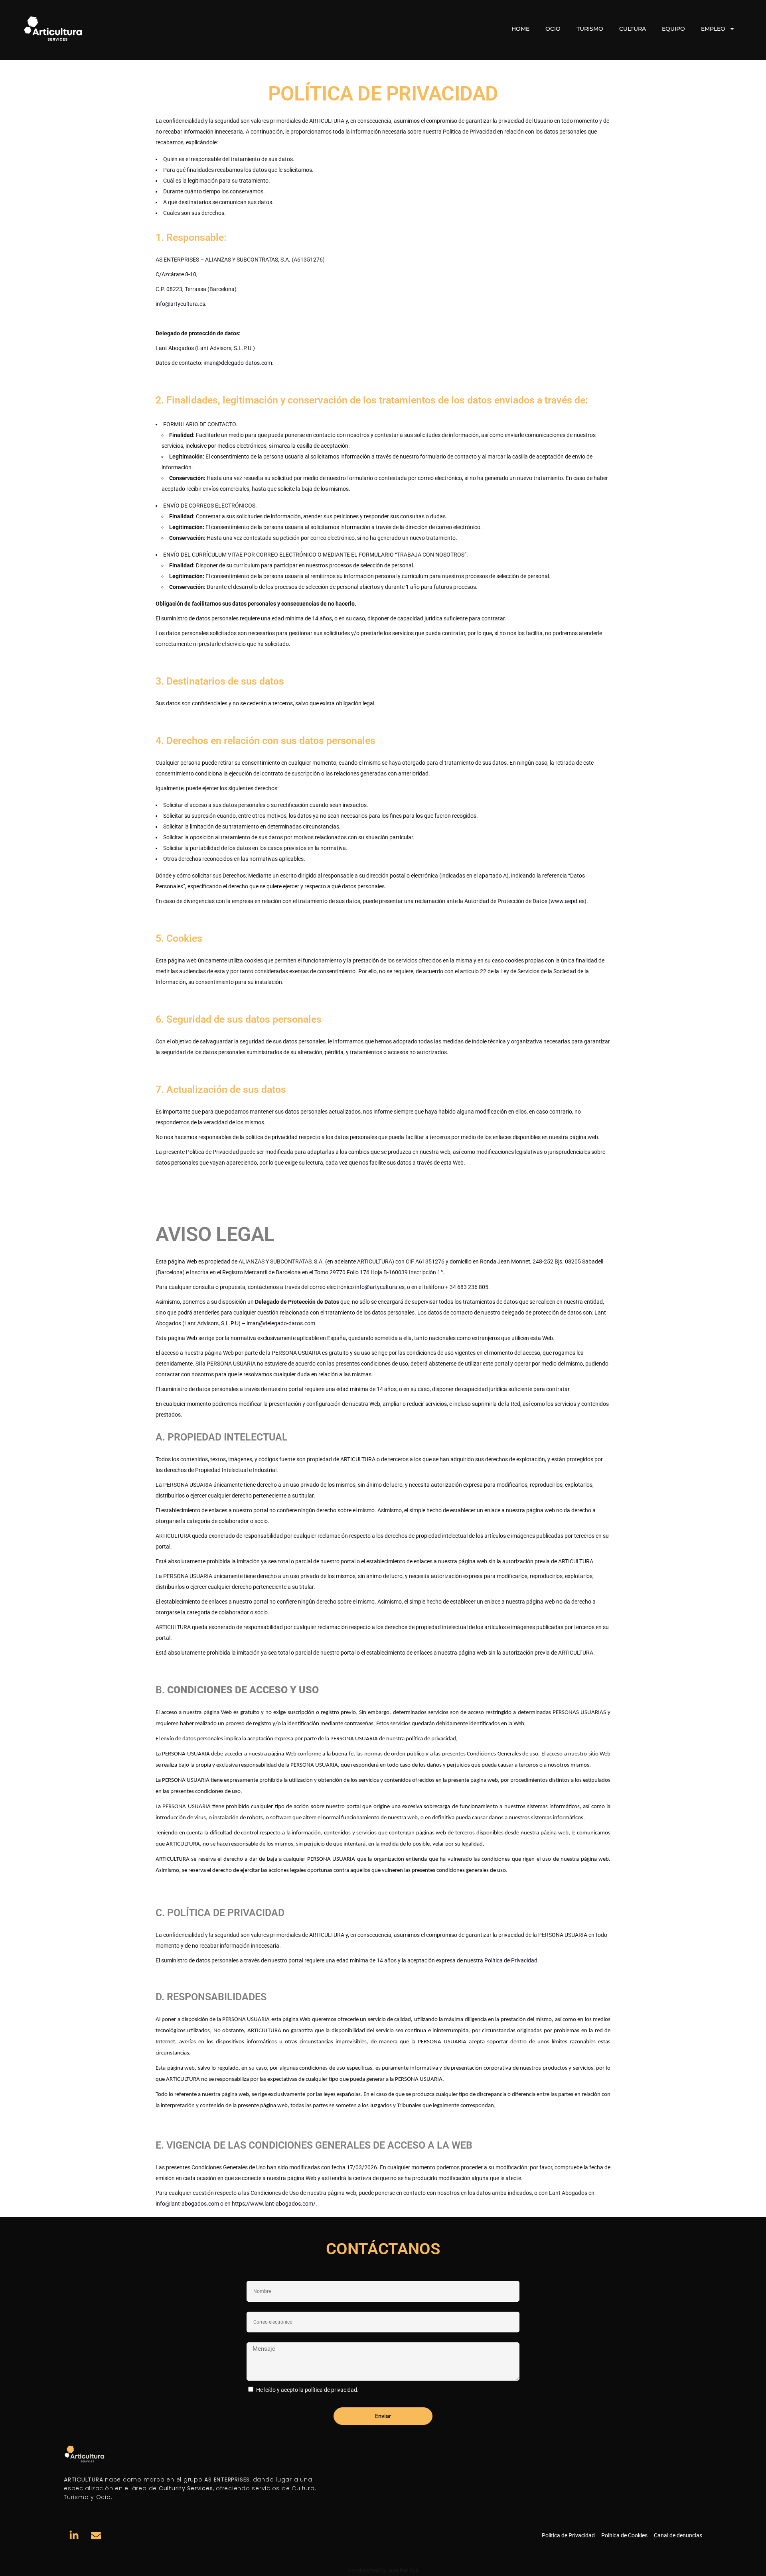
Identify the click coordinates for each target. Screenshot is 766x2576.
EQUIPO (673, 29)
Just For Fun (403, 2570)
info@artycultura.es (180, 304)
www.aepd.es (568, 901)
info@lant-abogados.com (187, 2204)
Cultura (633, 29)
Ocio (553, 29)
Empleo (713, 29)
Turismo (590, 29)
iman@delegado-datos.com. (239, 363)
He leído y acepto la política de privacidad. (307, 2390)
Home (520, 29)
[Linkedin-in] (74, 2535)
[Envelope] (96, 2535)
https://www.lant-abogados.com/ (274, 2204)
